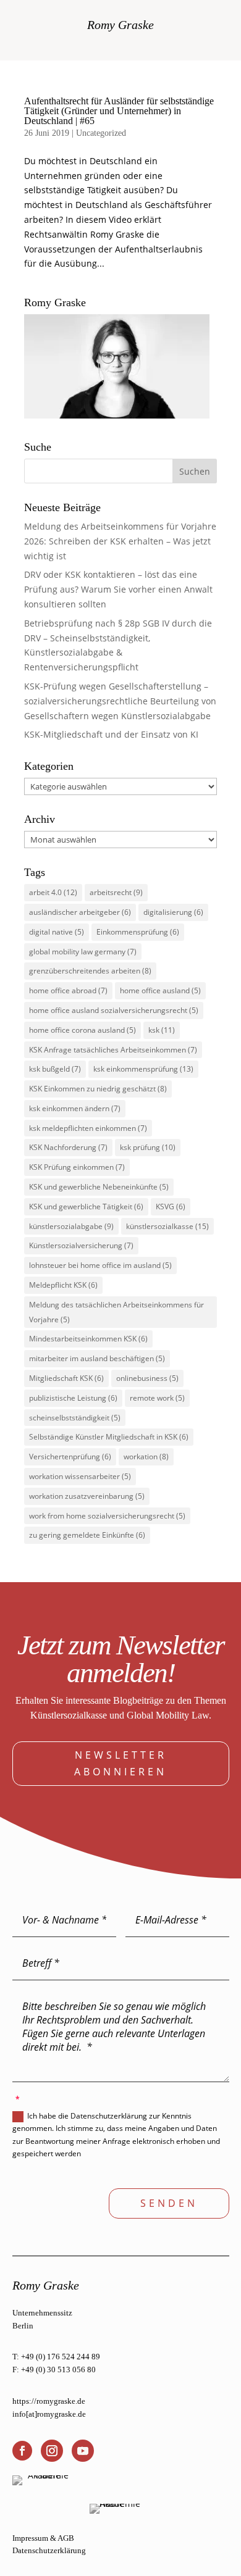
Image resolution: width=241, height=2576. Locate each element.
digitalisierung (173, 912)
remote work (157, 1398)
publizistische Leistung (73, 1398)
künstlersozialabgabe (71, 1226)
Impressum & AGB (43, 2538)
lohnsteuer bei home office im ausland (100, 1265)
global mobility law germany (83, 952)
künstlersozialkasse (167, 1226)
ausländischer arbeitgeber (80, 912)
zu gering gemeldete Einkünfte (87, 1535)
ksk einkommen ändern (75, 1108)
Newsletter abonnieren (120, 1763)
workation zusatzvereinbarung (87, 1496)
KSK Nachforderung (68, 1147)
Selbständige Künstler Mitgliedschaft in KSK (109, 1437)
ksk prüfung (148, 1147)
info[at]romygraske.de (49, 2414)
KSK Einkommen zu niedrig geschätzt (98, 1089)
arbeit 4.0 (53, 892)
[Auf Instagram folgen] (52, 2451)
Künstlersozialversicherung (81, 1245)
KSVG (171, 1207)
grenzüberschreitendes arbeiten (90, 971)
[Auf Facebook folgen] (22, 2451)
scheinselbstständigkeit (75, 1418)
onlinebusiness (147, 1378)
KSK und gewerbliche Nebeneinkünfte (99, 1187)
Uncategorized (101, 133)
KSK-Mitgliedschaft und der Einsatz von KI (111, 734)
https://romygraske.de (49, 2401)
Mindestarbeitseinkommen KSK (88, 1339)
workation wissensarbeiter (80, 1476)
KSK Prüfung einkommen (77, 1167)
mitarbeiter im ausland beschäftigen (97, 1358)
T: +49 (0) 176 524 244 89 (56, 2357)
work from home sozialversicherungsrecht (107, 1516)
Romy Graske (120, 25)
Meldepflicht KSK (63, 1285)
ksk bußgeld (55, 1069)
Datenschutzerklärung (49, 2550)
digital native (57, 932)
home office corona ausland (82, 1030)
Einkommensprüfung (138, 932)
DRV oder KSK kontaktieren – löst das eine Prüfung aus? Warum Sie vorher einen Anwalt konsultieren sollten (118, 589)
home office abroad (68, 990)
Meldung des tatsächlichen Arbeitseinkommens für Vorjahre (116, 1312)
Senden (169, 2203)
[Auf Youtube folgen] (83, 2451)
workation (146, 1457)
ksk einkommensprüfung (143, 1069)
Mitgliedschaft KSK (66, 1378)
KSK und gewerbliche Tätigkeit (86, 1207)
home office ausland (160, 990)
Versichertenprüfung (70, 1457)
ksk (162, 1030)
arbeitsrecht (116, 892)
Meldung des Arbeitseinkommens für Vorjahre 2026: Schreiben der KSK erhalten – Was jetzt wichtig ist (120, 541)
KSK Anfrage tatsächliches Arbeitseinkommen (113, 1050)
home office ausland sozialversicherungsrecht (114, 1010)
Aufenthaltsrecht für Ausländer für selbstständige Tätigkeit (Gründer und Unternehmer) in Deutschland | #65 (119, 111)
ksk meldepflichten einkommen (88, 1128)
